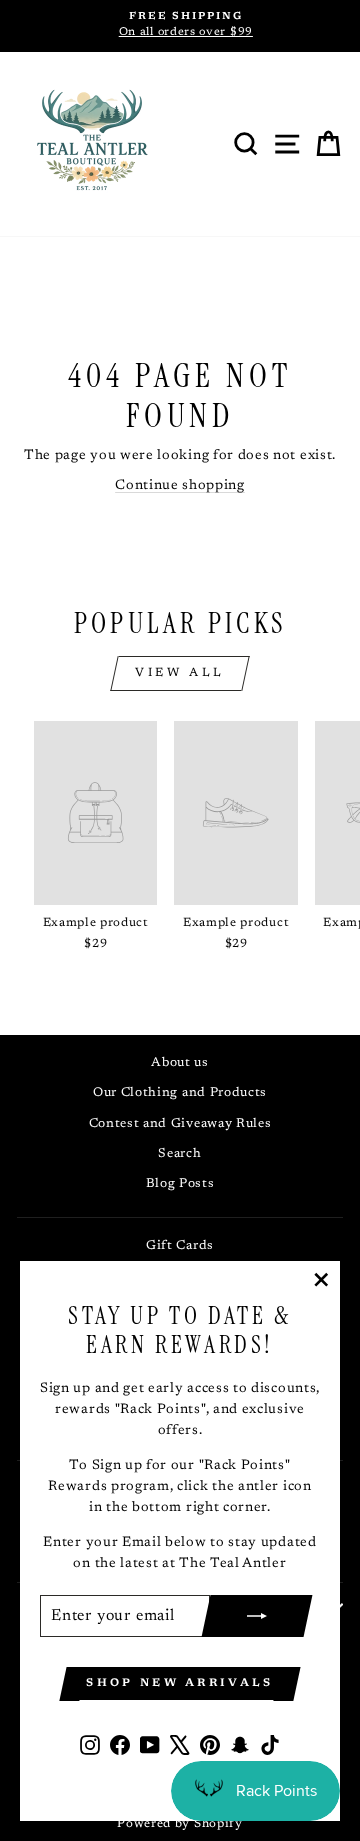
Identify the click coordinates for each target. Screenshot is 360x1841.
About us (180, 1063)
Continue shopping (180, 486)
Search (179, 1154)
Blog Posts (180, 1184)
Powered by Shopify (179, 1824)
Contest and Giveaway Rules (180, 1124)
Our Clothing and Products (180, 1093)
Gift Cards (180, 1246)
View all (180, 673)
